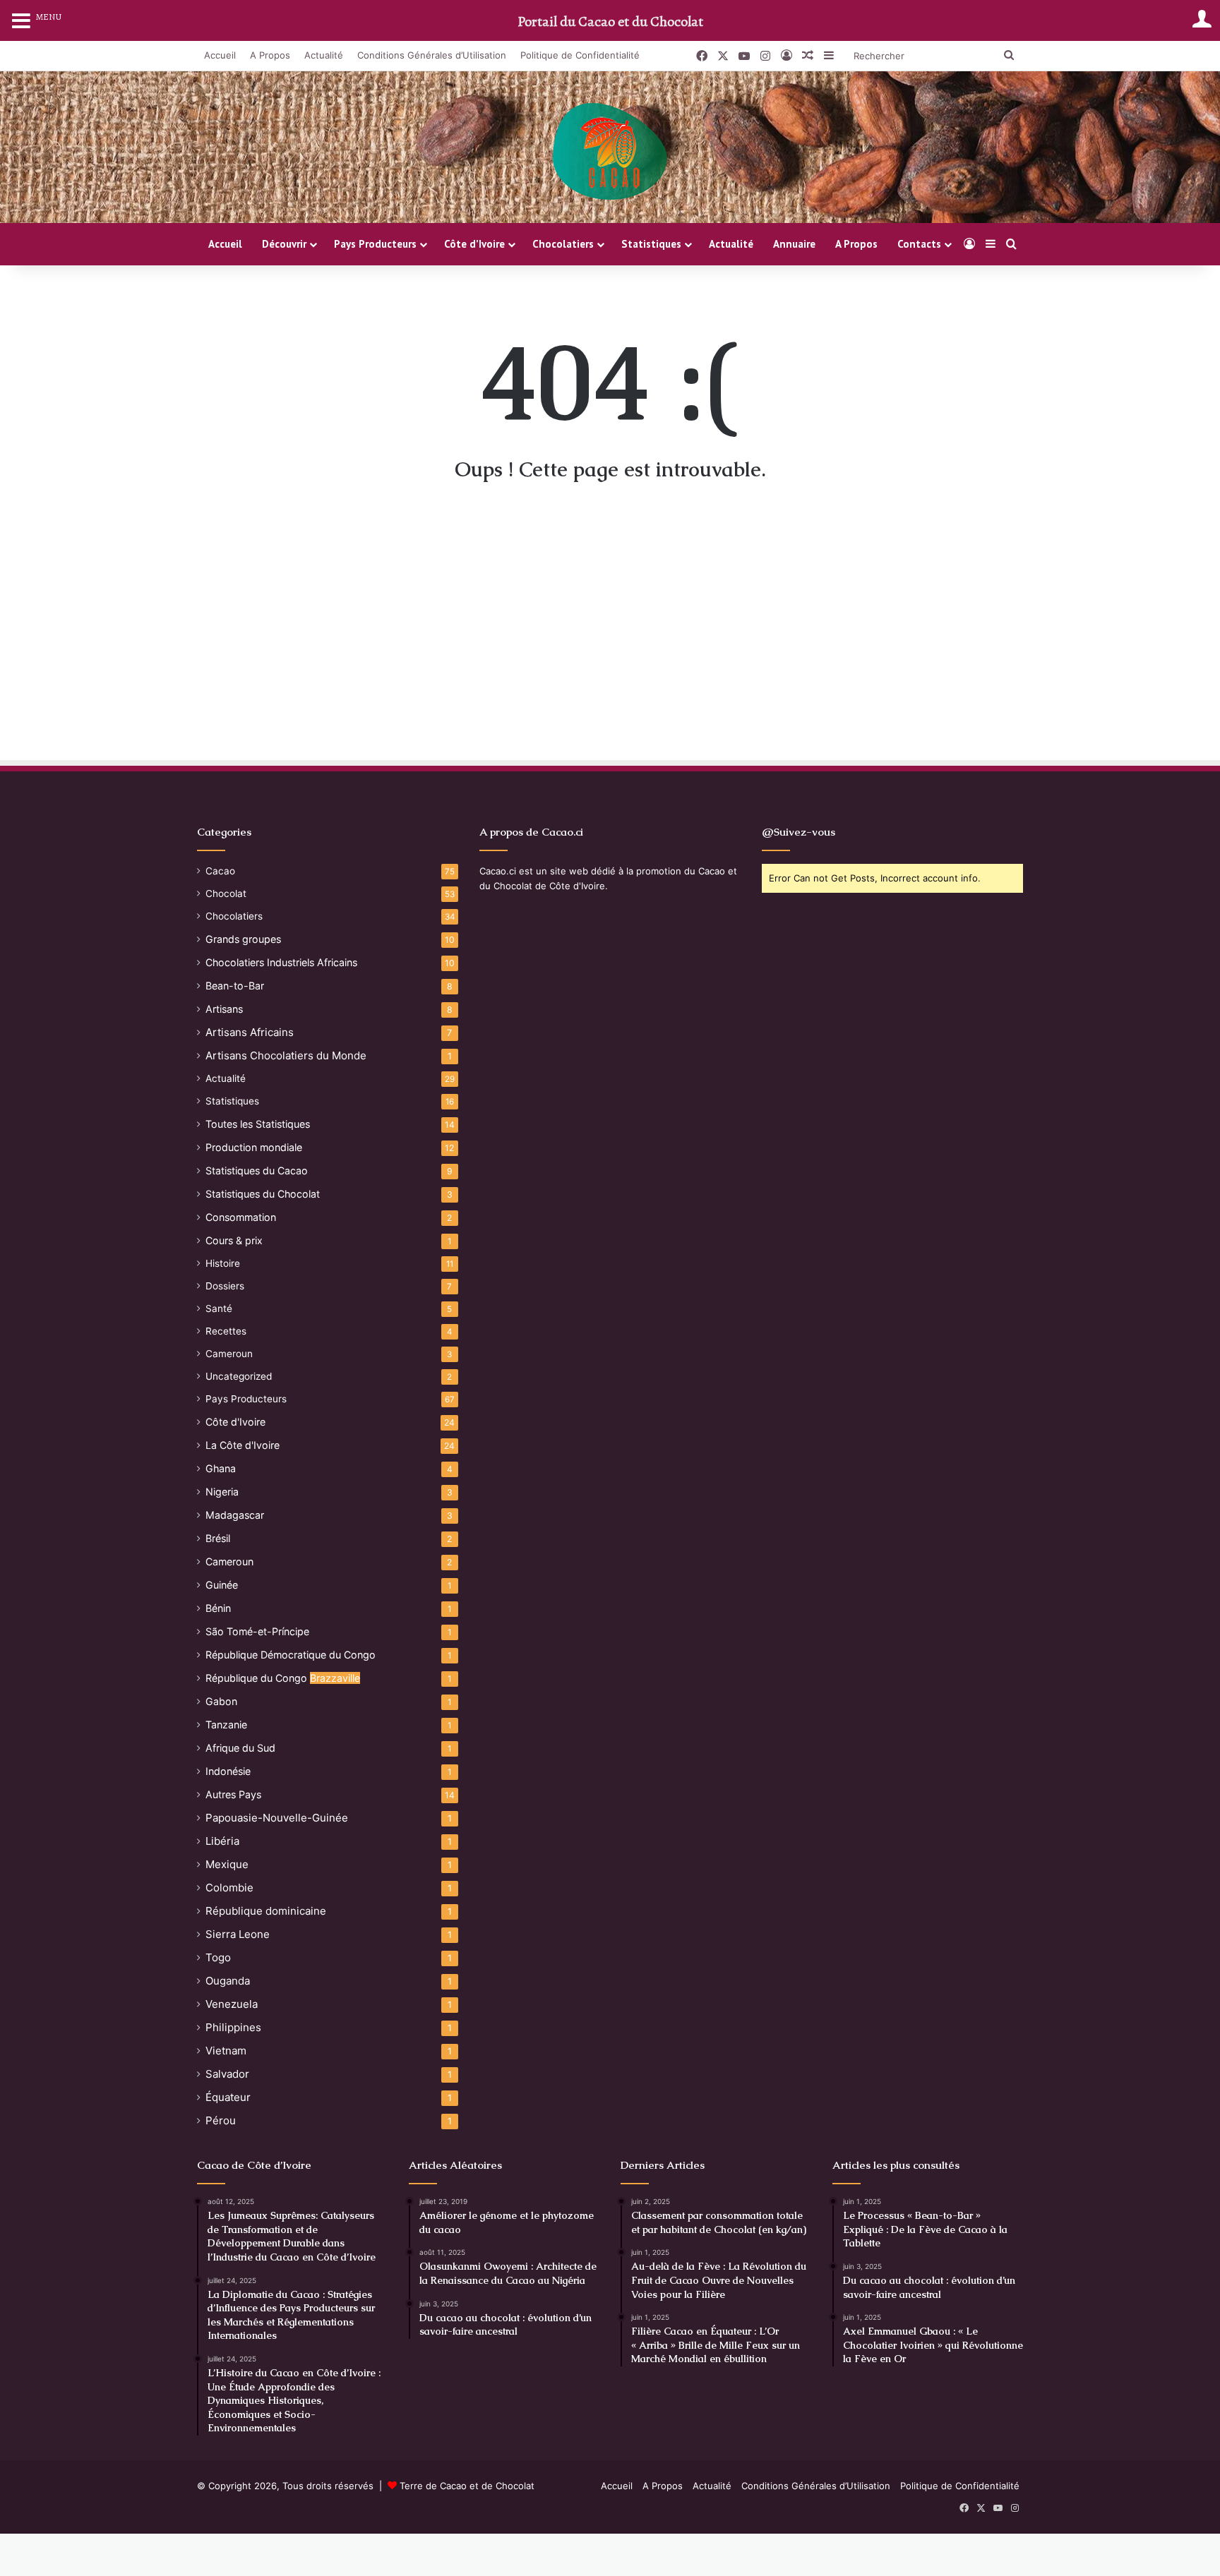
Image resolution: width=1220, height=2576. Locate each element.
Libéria (222, 1841)
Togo (218, 1957)
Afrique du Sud (240, 1748)
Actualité (324, 55)
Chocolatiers (563, 244)
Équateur (228, 2097)
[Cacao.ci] (610, 152)
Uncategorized (239, 1376)
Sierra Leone (238, 1934)
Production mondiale (254, 1147)
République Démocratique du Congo (291, 1655)
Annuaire (794, 244)
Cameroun (229, 1354)
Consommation (241, 1217)
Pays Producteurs (375, 244)
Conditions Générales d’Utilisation (432, 55)
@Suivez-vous (799, 832)
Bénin (218, 1608)
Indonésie (228, 1771)
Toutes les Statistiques (258, 1124)
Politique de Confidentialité (580, 55)
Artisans (224, 1009)
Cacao (220, 871)
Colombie (229, 1888)
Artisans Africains (250, 1032)
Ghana (221, 1468)
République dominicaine (266, 1911)
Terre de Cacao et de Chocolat (467, 2486)
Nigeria (222, 1492)
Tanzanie (226, 1725)
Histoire (223, 1263)
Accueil (220, 55)
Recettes (226, 1331)
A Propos (270, 55)
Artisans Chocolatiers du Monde (286, 1055)
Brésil (218, 1538)
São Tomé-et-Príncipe (257, 1631)
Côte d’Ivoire (474, 244)
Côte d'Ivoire (235, 1422)
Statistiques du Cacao (257, 1170)
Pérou (221, 2120)
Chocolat (226, 893)
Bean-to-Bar (235, 986)
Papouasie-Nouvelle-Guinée (277, 1818)
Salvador (227, 2074)
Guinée (222, 1585)
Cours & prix (234, 1240)
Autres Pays (233, 1794)
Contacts (919, 244)
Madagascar (235, 1515)
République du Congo (283, 1678)
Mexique (227, 1864)
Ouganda (228, 1981)
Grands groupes (243, 939)
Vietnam (226, 2051)
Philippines (233, 2027)
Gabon (221, 1701)
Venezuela (232, 2004)
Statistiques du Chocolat (263, 1194)
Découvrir (284, 244)
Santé (219, 1308)
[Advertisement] (610, 632)
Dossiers (225, 1286)
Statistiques (651, 244)
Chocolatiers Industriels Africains (281, 962)
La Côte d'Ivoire (243, 1445)
